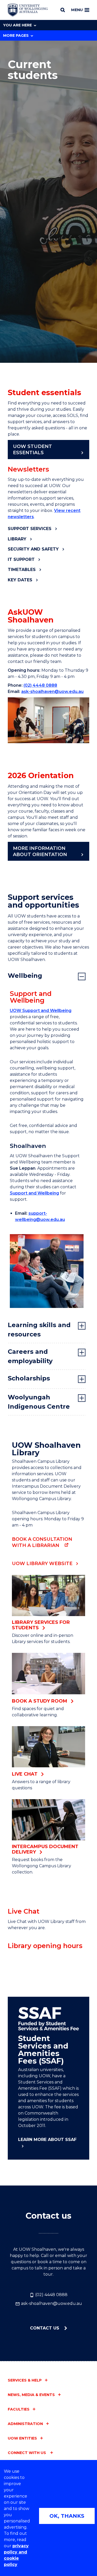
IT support (21, 559)
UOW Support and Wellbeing (41, 1011)
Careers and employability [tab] (30, 1356)
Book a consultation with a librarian (42, 1542)
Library (17, 539)
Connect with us (27, 2453)
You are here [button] (17, 25)
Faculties (19, 2409)
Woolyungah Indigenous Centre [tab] (39, 1402)
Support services (30, 529)
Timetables (22, 570)
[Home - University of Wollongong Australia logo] (28, 10)
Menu (77, 10)
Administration (25, 2424)
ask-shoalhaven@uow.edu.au (52, 692)
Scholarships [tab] (29, 1378)
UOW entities (22, 2438)
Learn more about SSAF (47, 2140)
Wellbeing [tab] (25, 976)
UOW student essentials (32, 450)
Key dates (20, 580)
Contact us (45, 2328)
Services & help (25, 2380)
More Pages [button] (16, 35)
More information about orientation (40, 851)
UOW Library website (42, 1564)
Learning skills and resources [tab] (39, 1330)
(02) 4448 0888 (40, 685)
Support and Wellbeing (34, 1193)
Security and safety (33, 549)
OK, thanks (67, 2516)
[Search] (63, 10)
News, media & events (31, 2395)
